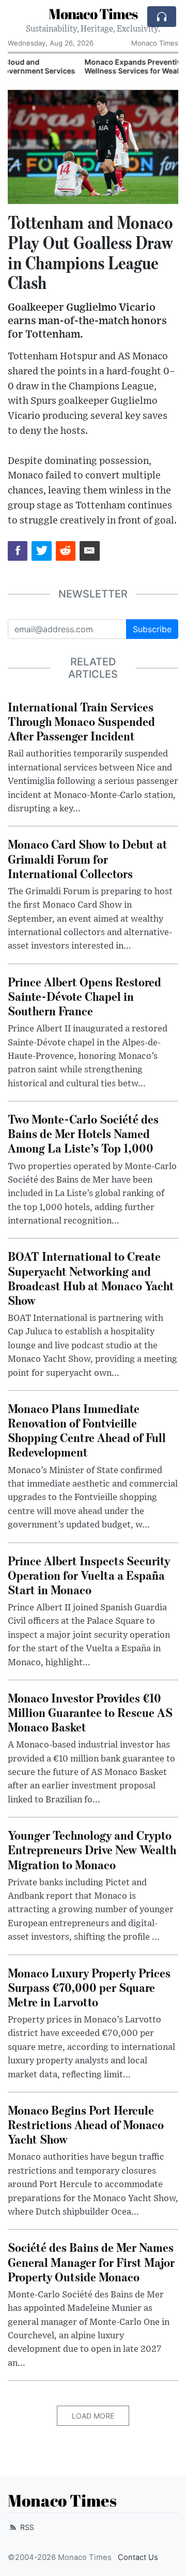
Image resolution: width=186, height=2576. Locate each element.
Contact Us (138, 2557)
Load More (93, 2416)
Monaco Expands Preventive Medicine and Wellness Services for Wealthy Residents (87, 66)
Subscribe (152, 629)
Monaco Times (93, 13)
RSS (26, 2527)
